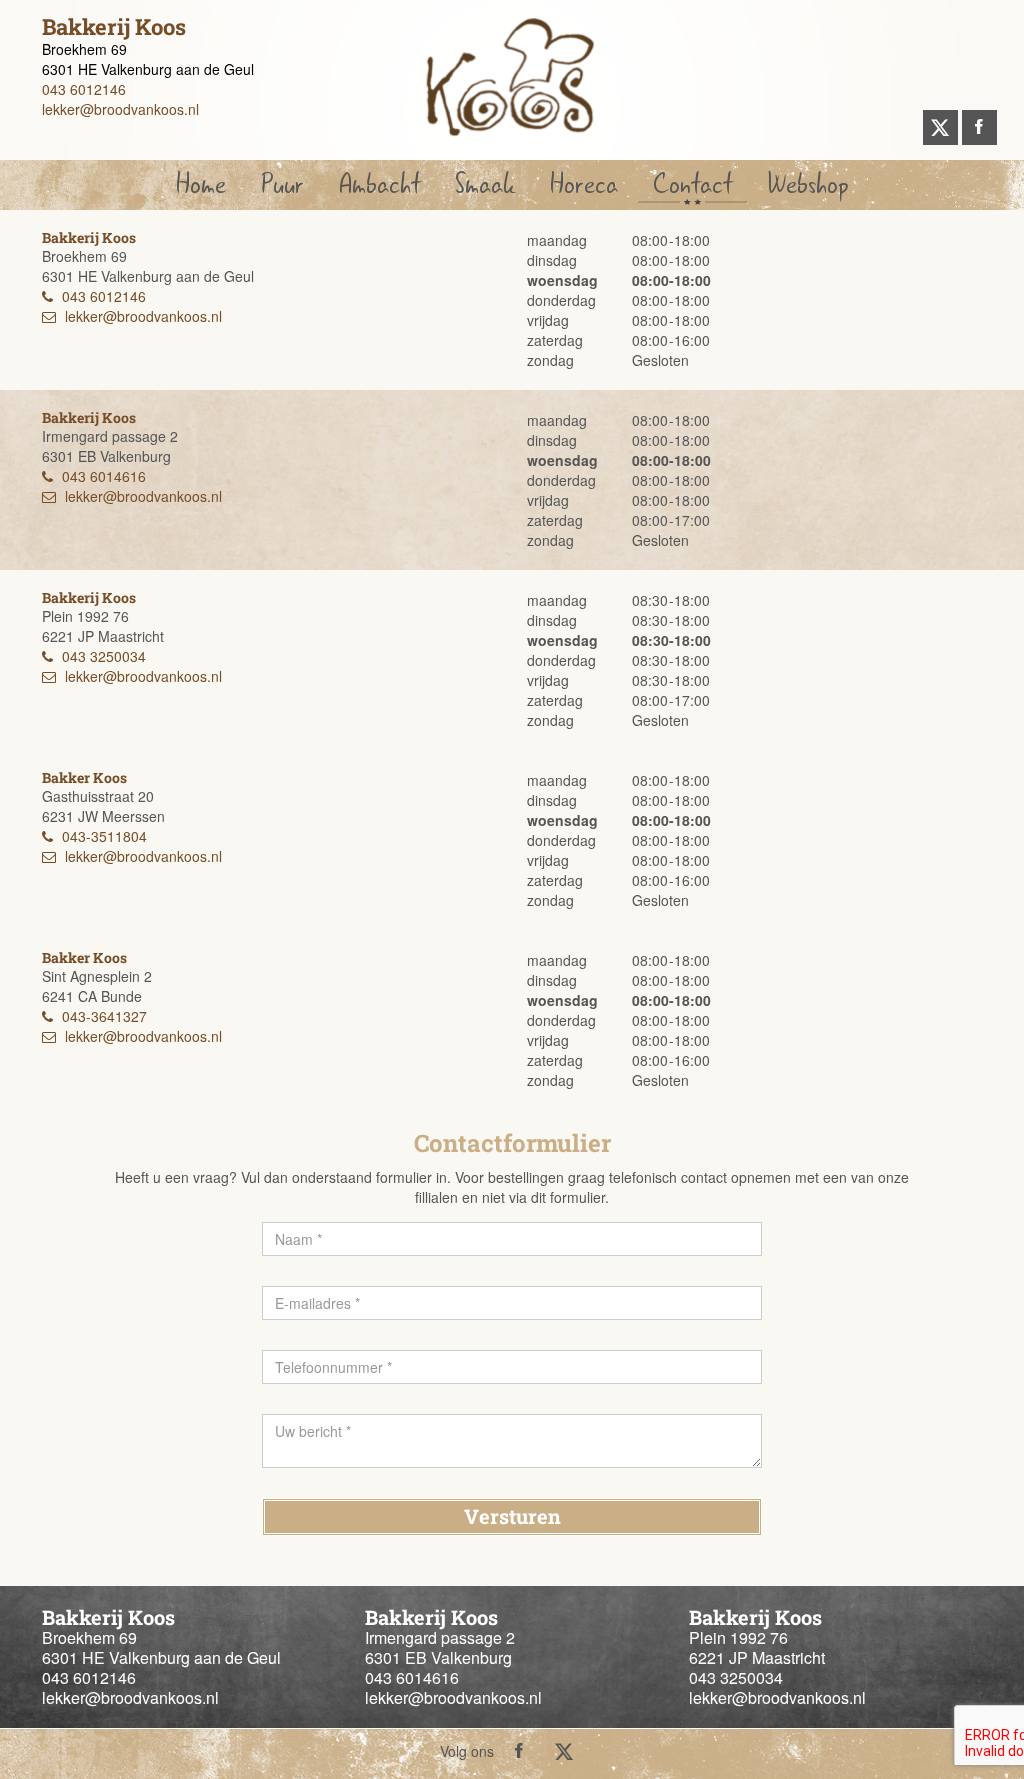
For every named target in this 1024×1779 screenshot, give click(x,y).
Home (201, 184)
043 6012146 (84, 89)
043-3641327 (104, 1016)
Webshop (808, 184)
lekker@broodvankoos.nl (120, 109)
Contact (692, 184)
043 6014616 (104, 476)
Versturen (512, 1516)
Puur (282, 184)
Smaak (485, 184)
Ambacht (379, 184)
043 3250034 (104, 656)
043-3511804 (104, 836)
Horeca (584, 184)
